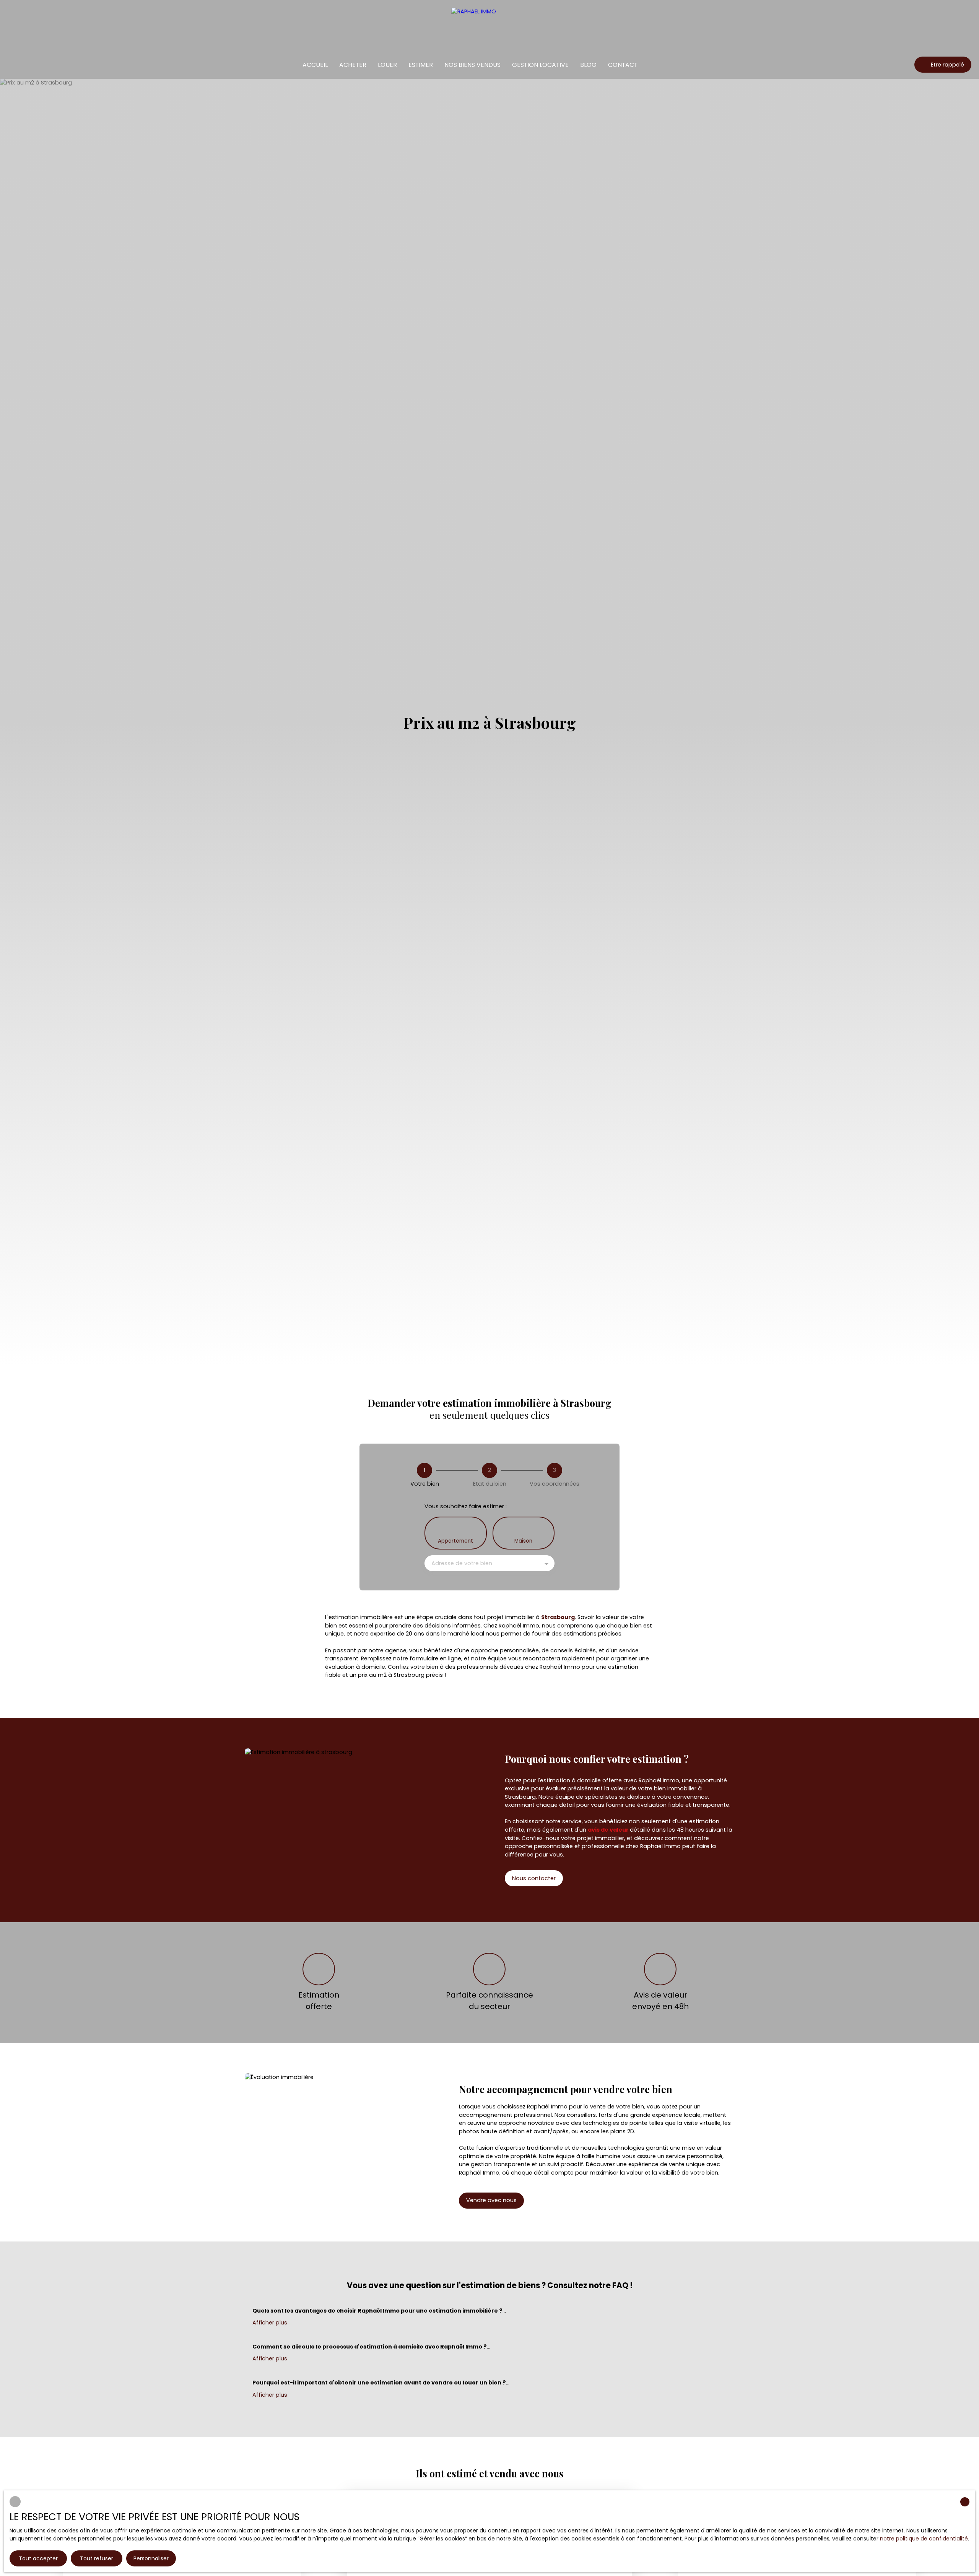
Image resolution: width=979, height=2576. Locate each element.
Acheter (353, 65)
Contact (623, 65)
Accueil (315, 65)
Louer (387, 65)
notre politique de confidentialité (924, 2539)
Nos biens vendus (472, 65)
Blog (588, 65)
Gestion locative (540, 65)
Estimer (421, 65)
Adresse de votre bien (462, 1563)
